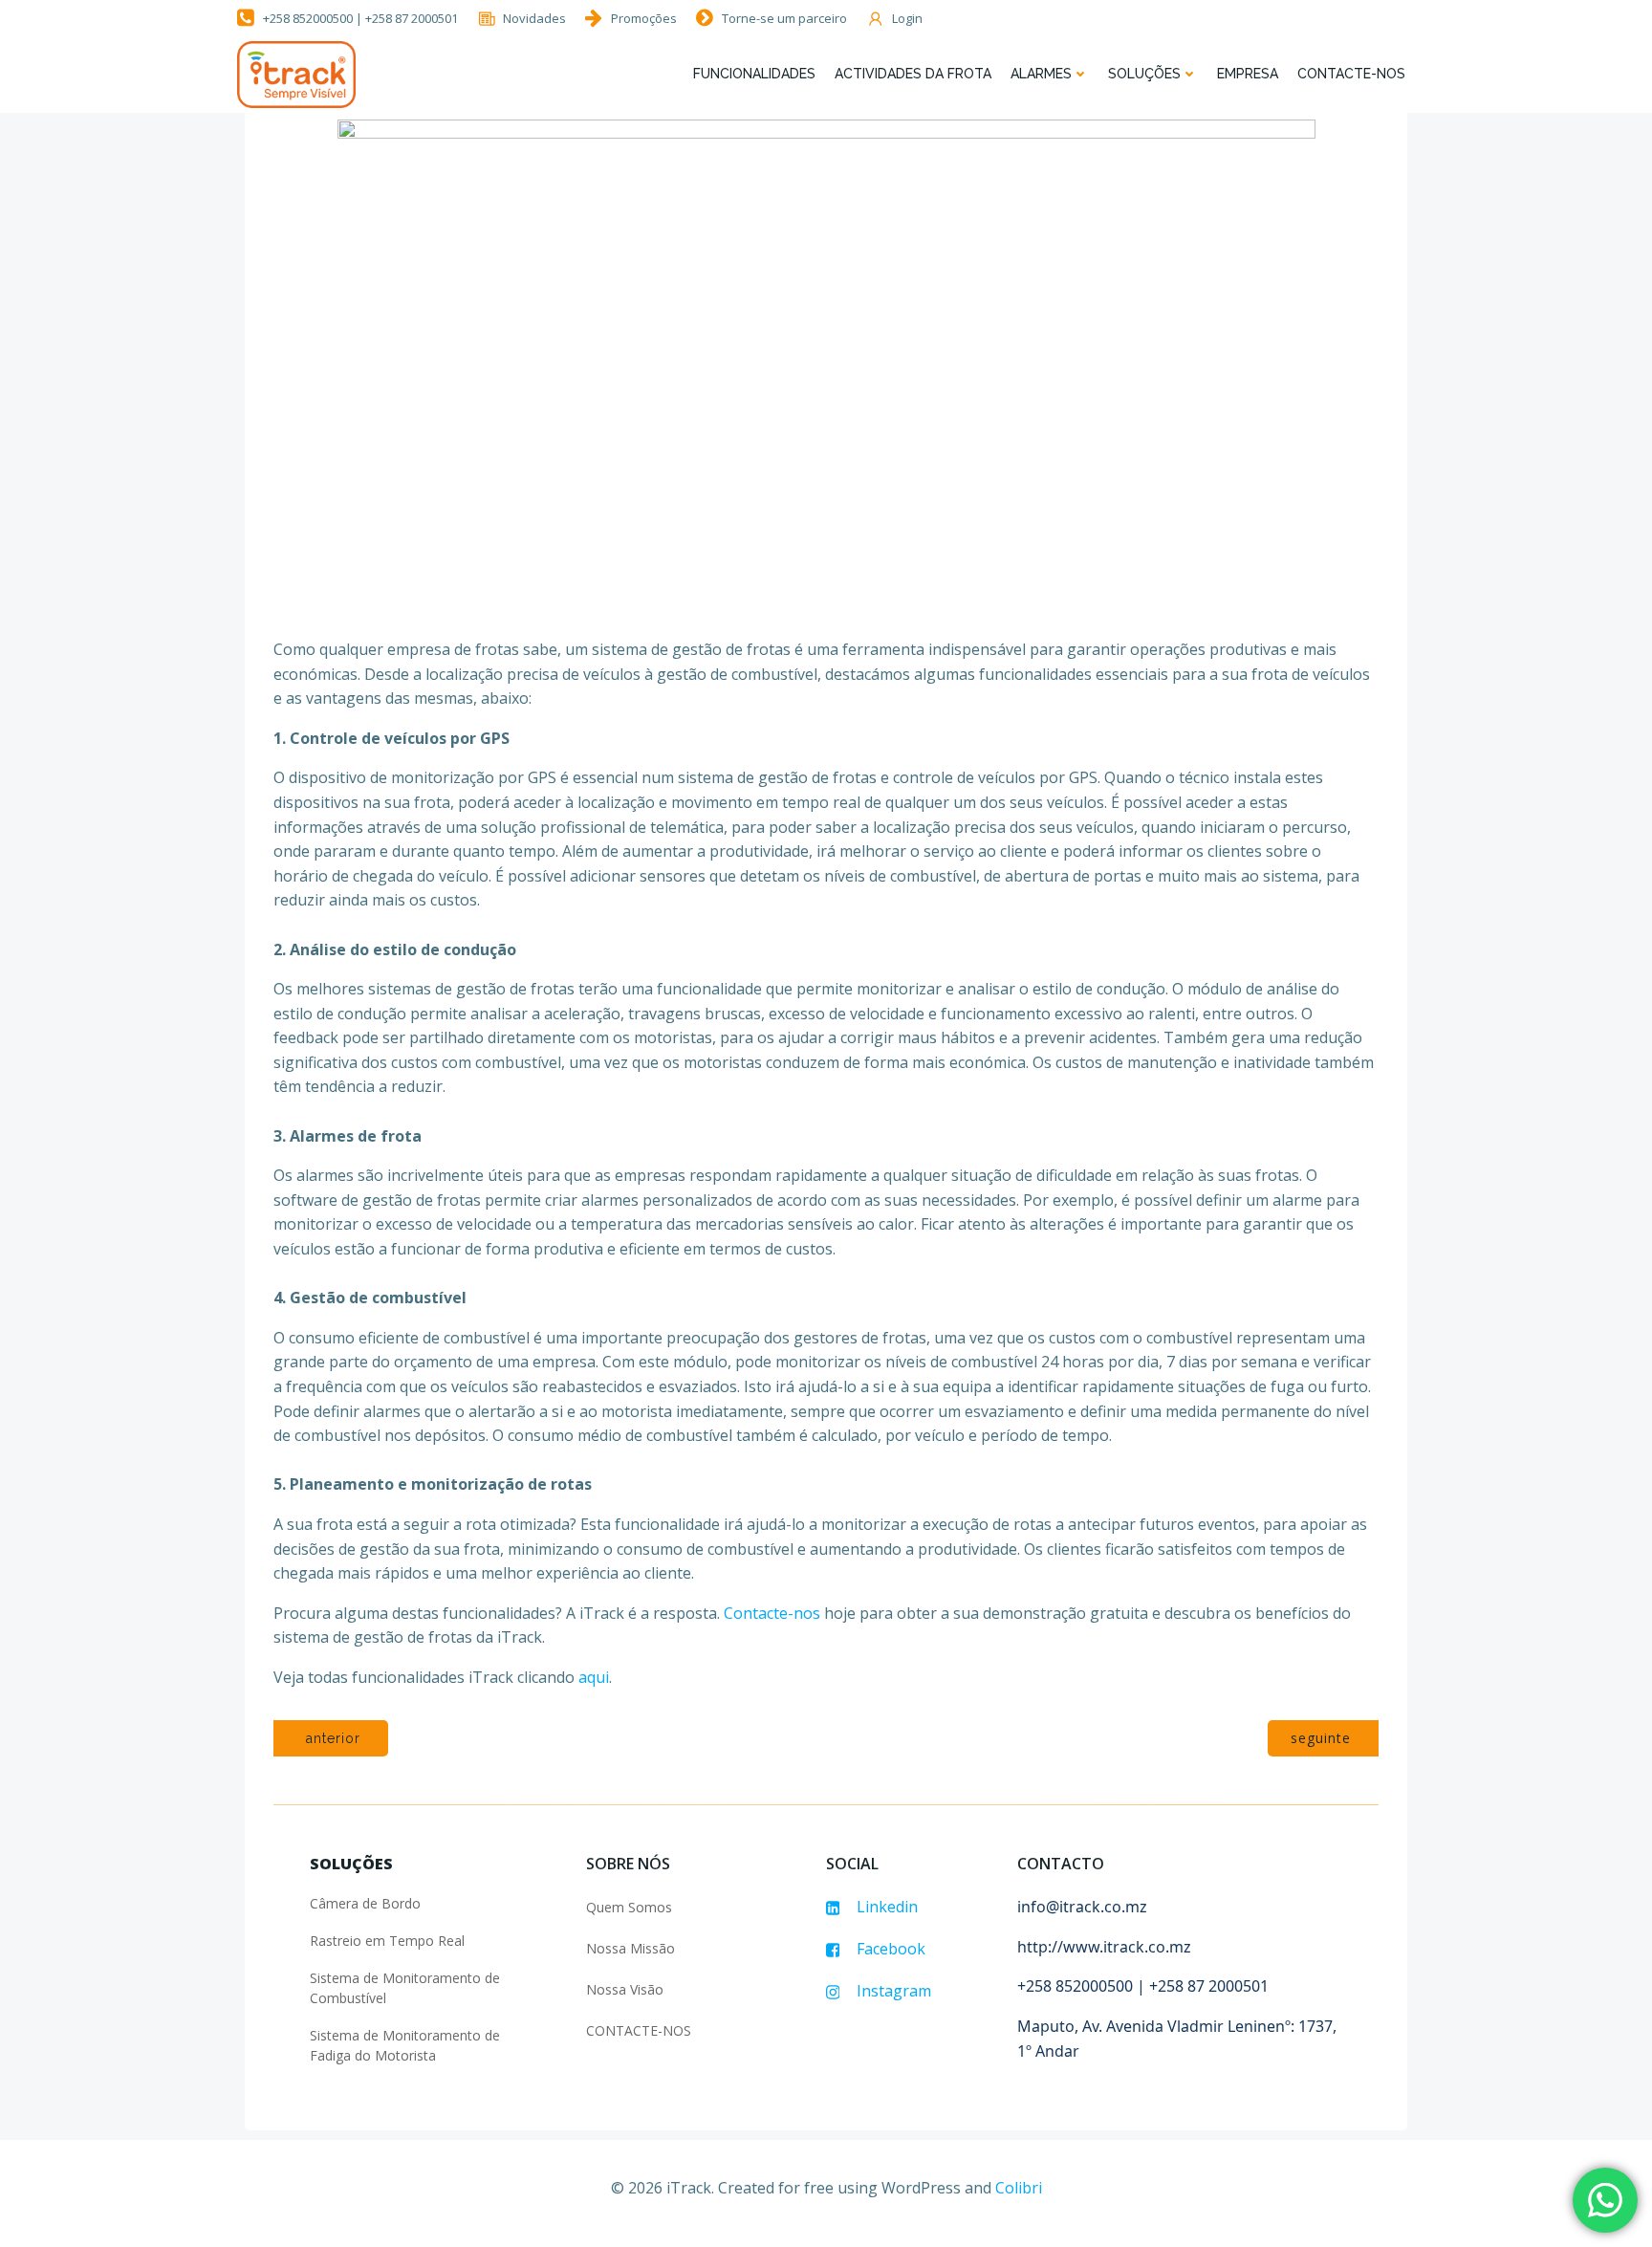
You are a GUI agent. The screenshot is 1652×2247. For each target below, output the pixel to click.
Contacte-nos (1351, 74)
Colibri (1019, 2188)
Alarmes (1041, 74)
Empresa (1248, 74)
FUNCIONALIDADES (754, 74)
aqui (594, 1677)
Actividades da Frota (913, 74)
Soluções (1144, 74)
